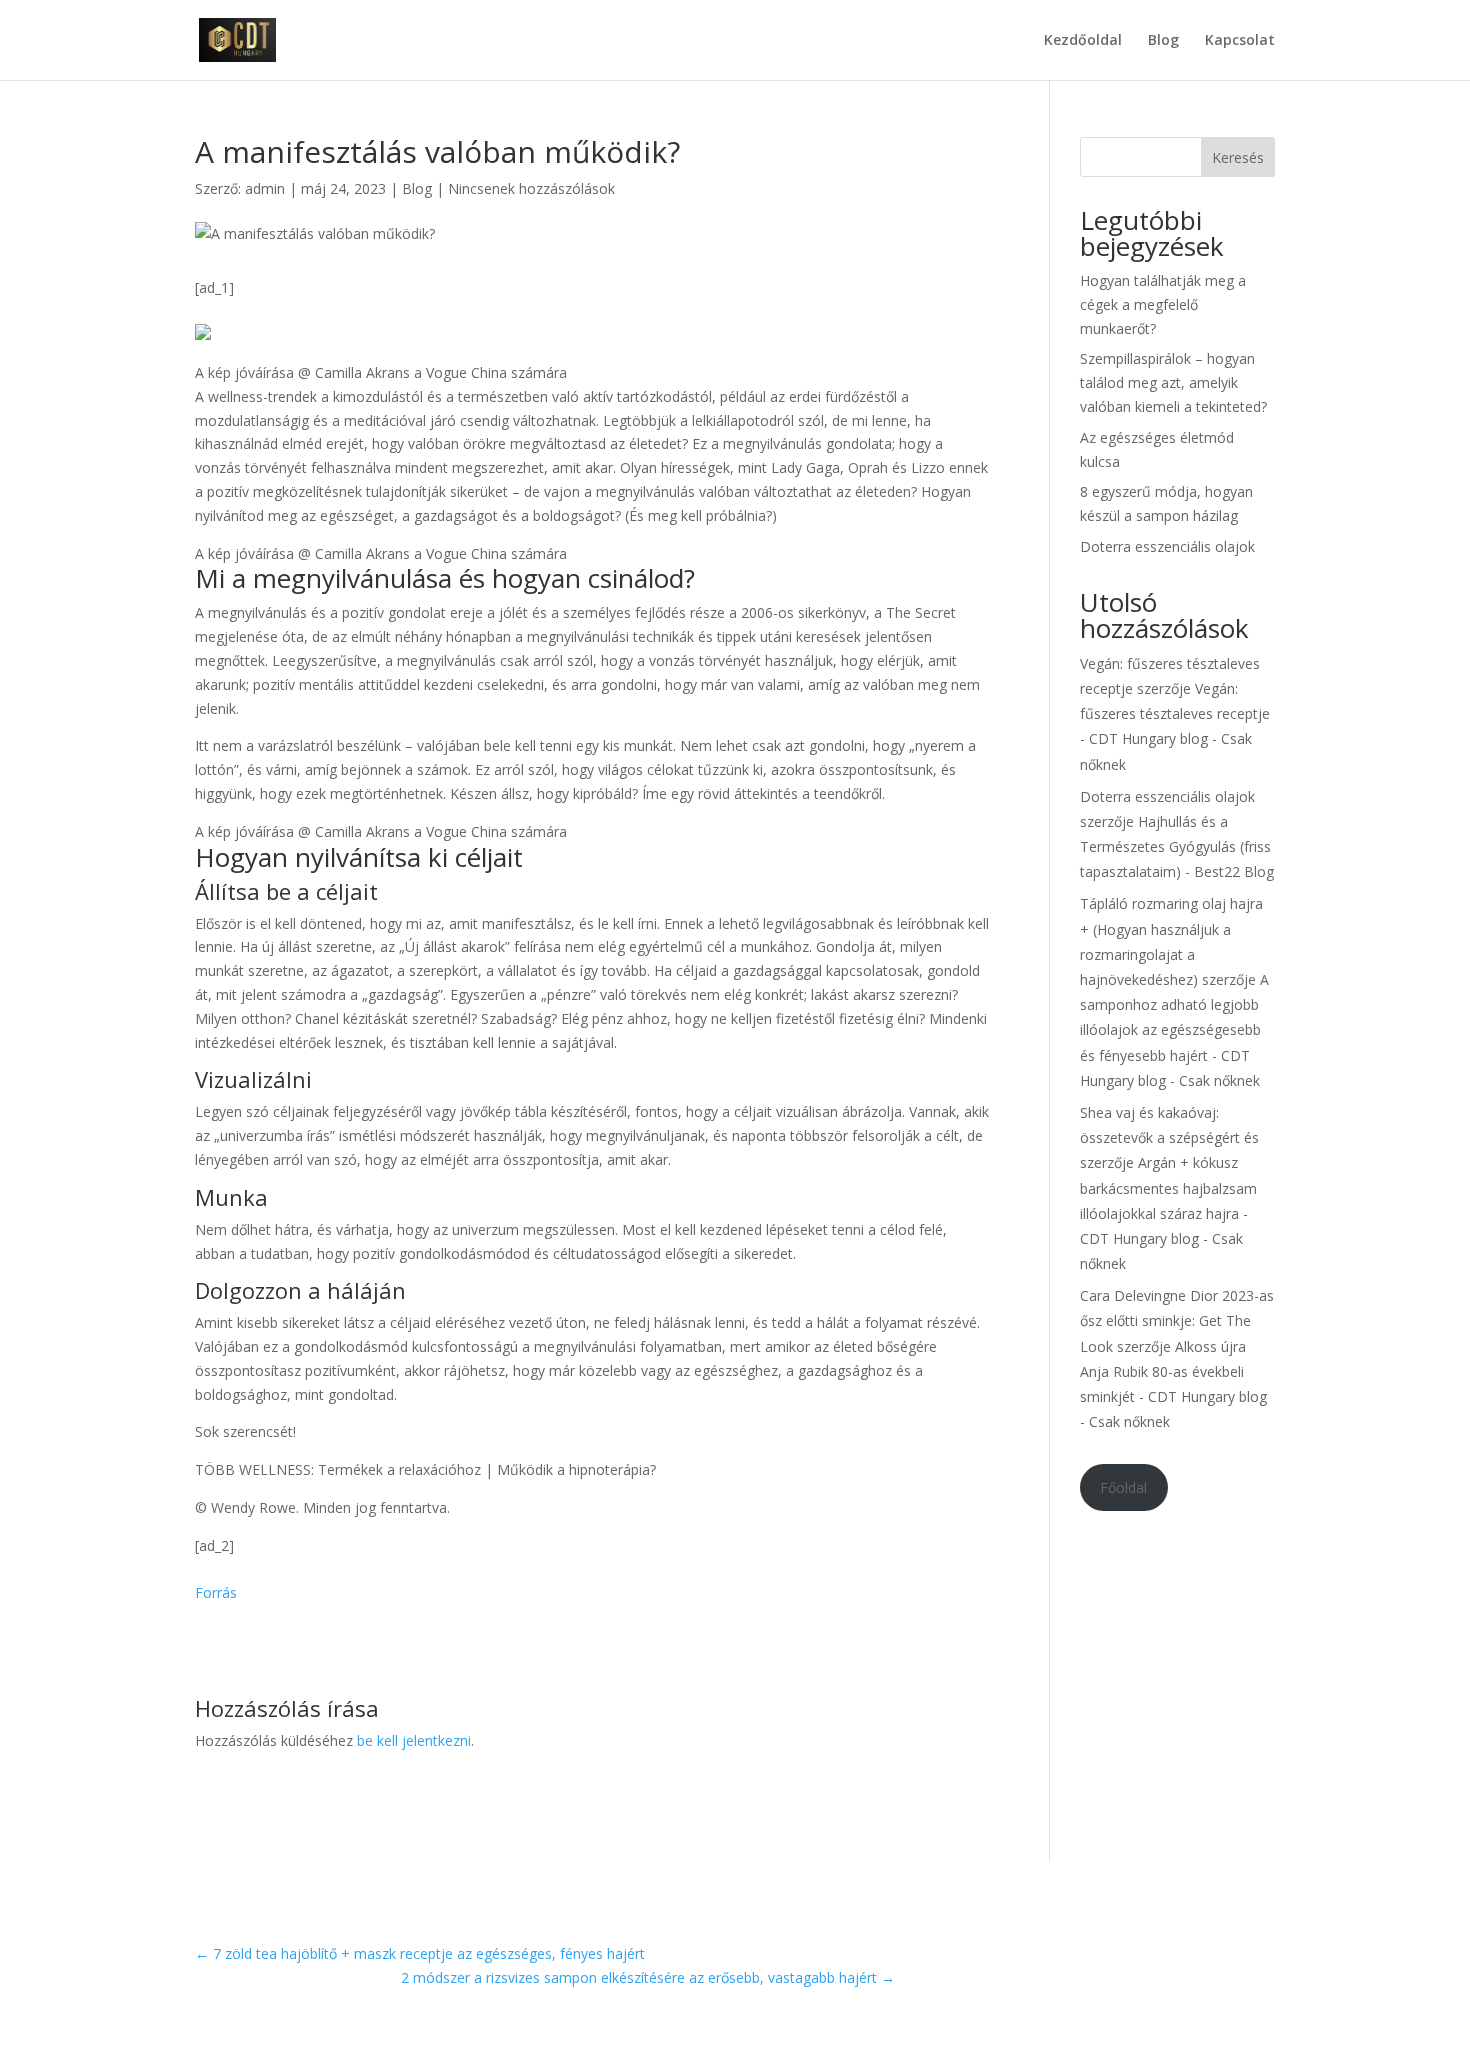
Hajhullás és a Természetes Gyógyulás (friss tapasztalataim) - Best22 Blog (1177, 846)
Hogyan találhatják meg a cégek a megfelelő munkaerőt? (1163, 304)
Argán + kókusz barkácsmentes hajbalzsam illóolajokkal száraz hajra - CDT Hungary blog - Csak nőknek (1168, 1213)
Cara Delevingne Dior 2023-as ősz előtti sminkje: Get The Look (1177, 1320)
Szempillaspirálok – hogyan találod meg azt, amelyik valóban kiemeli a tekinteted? (1173, 382)
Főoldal (1123, 1487)
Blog (1163, 41)
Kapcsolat (1240, 41)
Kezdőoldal (1083, 41)
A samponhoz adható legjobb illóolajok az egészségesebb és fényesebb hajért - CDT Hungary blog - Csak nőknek (1174, 1030)
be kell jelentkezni (414, 1740)
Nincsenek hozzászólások (531, 188)
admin (265, 188)
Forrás (216, 1592)
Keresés (1238, 157)
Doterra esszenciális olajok (1167, 546)
